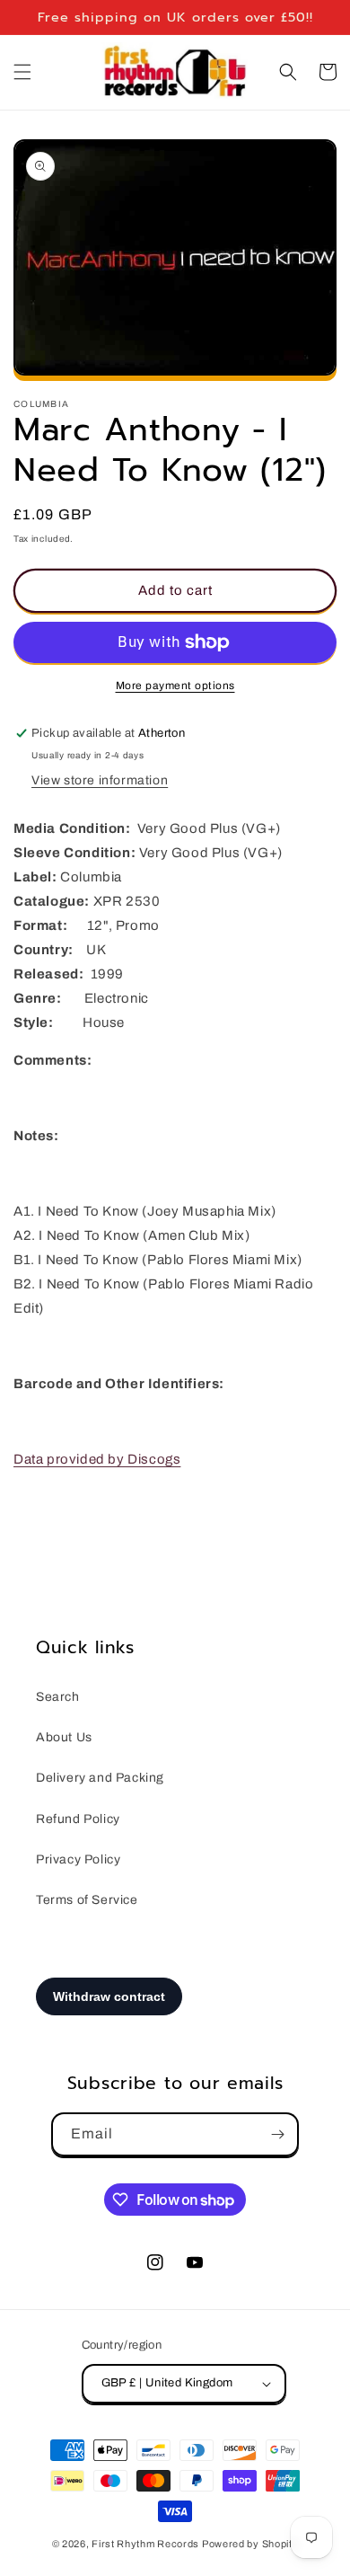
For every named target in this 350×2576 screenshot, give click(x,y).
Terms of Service (87, 1900)
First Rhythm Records (145, 2544)
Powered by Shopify (250, 2544)
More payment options (175, 686)
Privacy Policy (78, 1859)
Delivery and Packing (100, 1778)
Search (58, 1697)
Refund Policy (78, 1819)
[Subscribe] (277, 2134)
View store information (100, 780)
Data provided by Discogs (97, 1459)
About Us (64, 1737)
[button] (22, 72)
